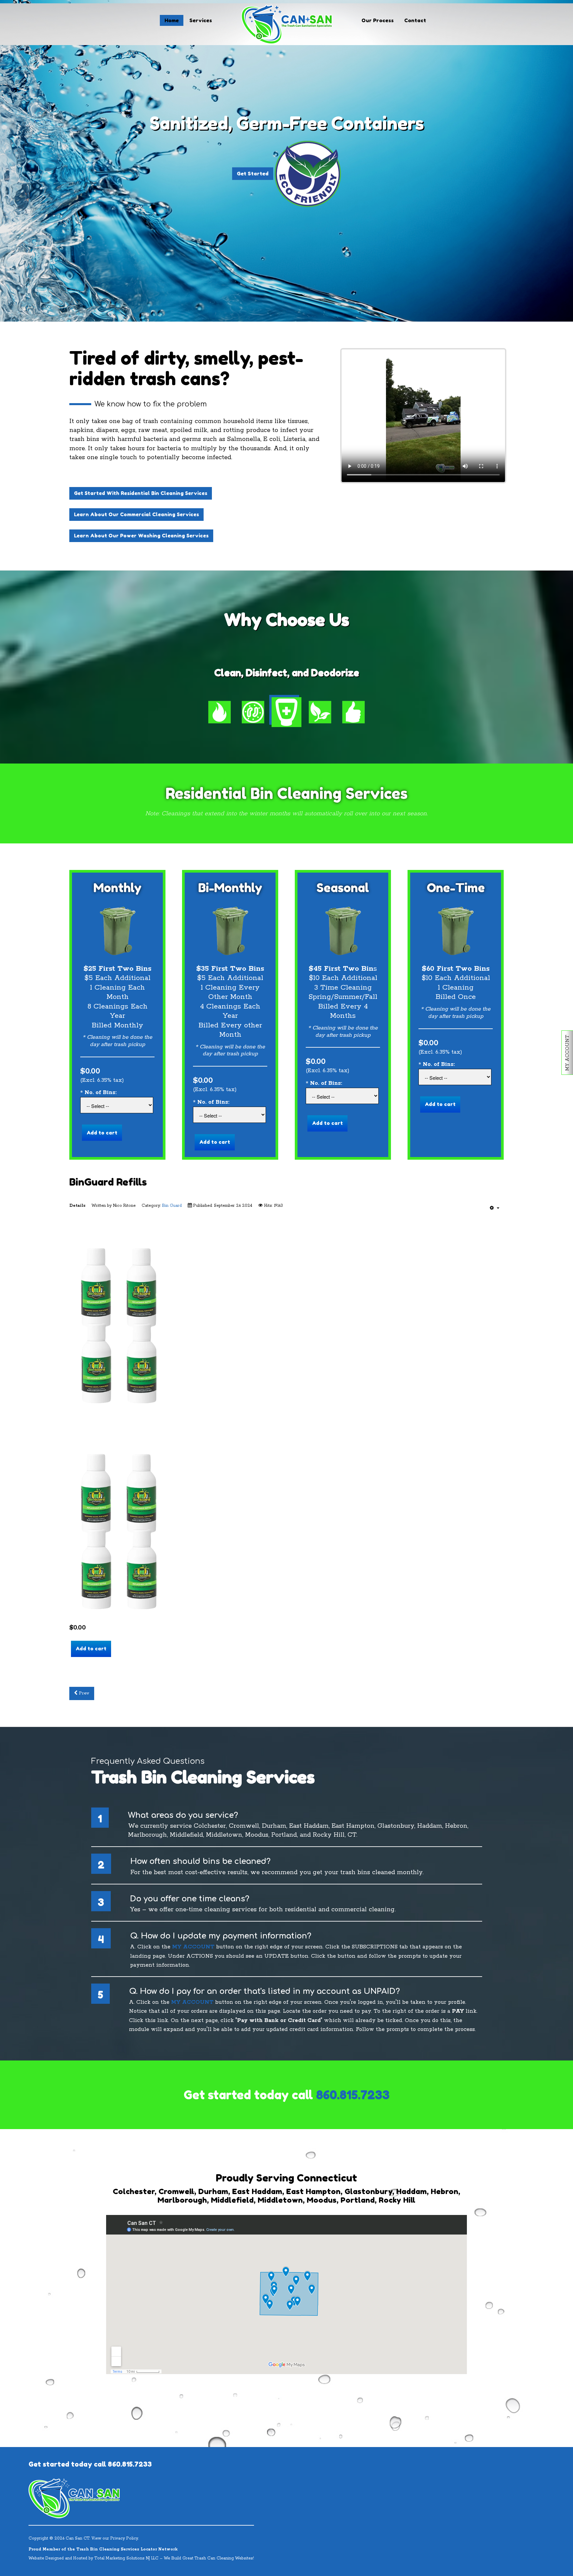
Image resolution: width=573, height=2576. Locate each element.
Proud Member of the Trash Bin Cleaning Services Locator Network (103, 2549)
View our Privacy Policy (115, 2538)
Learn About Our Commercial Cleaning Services (136, 514)
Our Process (378, 20)
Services (201, 20)
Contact (415, 20)
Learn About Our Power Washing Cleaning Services (141, 536)
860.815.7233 (353, 2095)
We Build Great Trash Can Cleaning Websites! (209, 2558)
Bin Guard (172, 1206)
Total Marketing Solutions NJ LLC (127, 2558)
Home (172, 20)
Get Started (286, 181)
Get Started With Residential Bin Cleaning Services (141, 493)
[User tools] (495, 1208)
